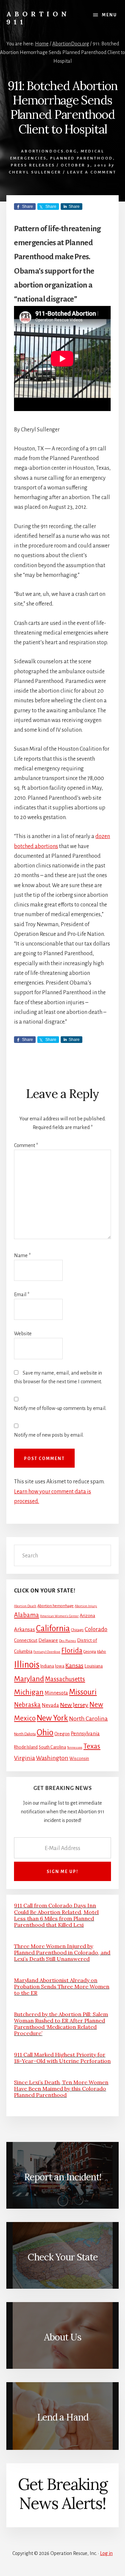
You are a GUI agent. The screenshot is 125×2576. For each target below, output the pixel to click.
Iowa (60, 1666)
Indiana (47, 1666)
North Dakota (25, 1734)
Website (23, 1334)
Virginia (24, 1758)
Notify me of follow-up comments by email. (60, 1408)
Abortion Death (25, 1606)
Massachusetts (65, 1679)
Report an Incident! (63, 2177)
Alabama (26, 1615)
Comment (26, 1145)
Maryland (29, 1679)
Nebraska (27, 1705)
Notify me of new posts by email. (49, 1435)
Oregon (62, 1734)
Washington (52, 1758)
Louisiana (93, 1666)
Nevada (50, 1705)
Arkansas (24, 1629)
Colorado (96, 1629)
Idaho (101, 1652)
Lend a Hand (63, 2417)
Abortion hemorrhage (55, 1606)
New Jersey (74, 1705)
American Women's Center (59, 1616)
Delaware (48, 1640)
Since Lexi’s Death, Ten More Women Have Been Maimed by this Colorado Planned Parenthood (61, 2089)
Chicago (77, 1630)
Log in (106, 2553)
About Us (63, 2337)
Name (22, 1255)
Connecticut (26, 1640)
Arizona (87, 1616)
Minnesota (56, 1693)
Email (22, 1295)
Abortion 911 (38, 18)
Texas (92, 1746)
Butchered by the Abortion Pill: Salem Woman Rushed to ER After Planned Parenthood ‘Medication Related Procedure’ (61, 2024)
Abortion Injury (86, 1606)
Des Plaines (67, 1641)
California (53, 1628)
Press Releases (33, 165)
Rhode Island (26, 1747)
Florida (72, 1650)
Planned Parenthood (81, 158)
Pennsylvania (85, 1734)
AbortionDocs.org (49, 151)
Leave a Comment (92, 172)
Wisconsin (79, 1759)
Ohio (45, 1733)
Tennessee (75, 1747)
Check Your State (63, 2257)
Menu (109, 15)
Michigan (29, 1692)
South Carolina (52, 1747)
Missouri (83, 1692)
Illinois (27, 1665)
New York (52, 1718)
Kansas (74, 1666)
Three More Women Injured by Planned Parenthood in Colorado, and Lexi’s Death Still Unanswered (62, 1952)
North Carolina (88, 1719)
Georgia (90, 1652)
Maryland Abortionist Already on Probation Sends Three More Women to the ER (62, 1986)
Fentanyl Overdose (47, 1652)
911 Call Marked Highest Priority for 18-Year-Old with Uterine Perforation (62, 2058)
